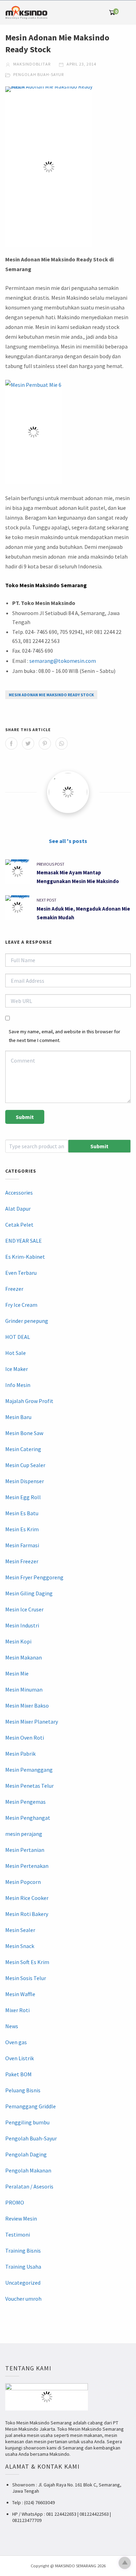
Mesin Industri (22, 1625)
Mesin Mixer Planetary (32, 1722)
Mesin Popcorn (23, 1882)
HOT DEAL (18, 1337)
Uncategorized (23, 2283)
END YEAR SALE (24, 1241)
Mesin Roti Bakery (27, 1914)
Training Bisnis (23, 2251)
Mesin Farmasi (22, 1545)
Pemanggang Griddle (31, 2106)
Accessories (19, 1193)
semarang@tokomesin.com (63, 661)
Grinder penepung (27, 1321)
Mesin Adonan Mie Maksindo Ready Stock (51, 695)
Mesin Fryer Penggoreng (34, 1577)
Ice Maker (17, 1369)
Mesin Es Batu (22, 1513)
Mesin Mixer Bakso (27, 1705)
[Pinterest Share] (45, 743)
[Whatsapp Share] (62, 743)
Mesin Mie (17, 1673)
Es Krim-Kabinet (25, 1257)
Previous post (51, 864)
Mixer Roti (17, 2010)
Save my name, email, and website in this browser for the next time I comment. (65, 1036)
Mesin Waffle (20, 1994)
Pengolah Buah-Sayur (39, 74)
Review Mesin (21, 2218)
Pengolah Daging (26, 2154)
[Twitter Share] (28, 743)
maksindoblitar (31, 64)
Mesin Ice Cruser (24, 1609)
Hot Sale (16, 1353)
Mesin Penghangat (28, 1818)
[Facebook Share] (11, 743)
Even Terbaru (21, 1273)
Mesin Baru (18, 1417)
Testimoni (18, 2234)
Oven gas (16, 2042)
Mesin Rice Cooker (27, 1898)
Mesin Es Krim (22, 1529)
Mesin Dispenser (25, 1481)
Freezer (14, 1289)
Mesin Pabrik (20, 1754)
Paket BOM (18, 2074)
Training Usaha (23, 2267)
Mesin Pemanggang (29, 1770)
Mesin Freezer (22, 1561)
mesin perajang (24, 1834)
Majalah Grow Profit (29, 1401)
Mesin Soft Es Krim (27, 1962)
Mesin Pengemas (25, 1802)
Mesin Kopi (18, 1641)
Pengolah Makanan (28, 2170)
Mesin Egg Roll (23, 1497)
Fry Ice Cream (21, 1305)
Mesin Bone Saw (24, 1433)
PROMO (15, 2202)
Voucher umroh (23, 2299)
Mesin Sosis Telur (26, 1978)
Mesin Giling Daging (29, 1593)
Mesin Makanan (24, 1657)
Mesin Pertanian (25, 1850)
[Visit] (68, 792)
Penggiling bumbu (27, 2122)
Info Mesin (18, 1385)
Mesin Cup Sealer (25, 1465)
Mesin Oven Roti (25, 1738)
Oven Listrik (20, 2058)
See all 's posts (68, 841)
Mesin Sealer (20, 1930)
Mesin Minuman (24, 1689)
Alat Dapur (18, 1209)
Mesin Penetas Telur (29, 1786)
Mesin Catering (23, 1449)
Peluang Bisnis (23, 2090)
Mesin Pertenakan (27, 1866)
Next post (47, 900)
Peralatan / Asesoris (29, 2186)
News (12, 2026)
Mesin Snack (20, 1946)
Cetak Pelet (19, 1225)
